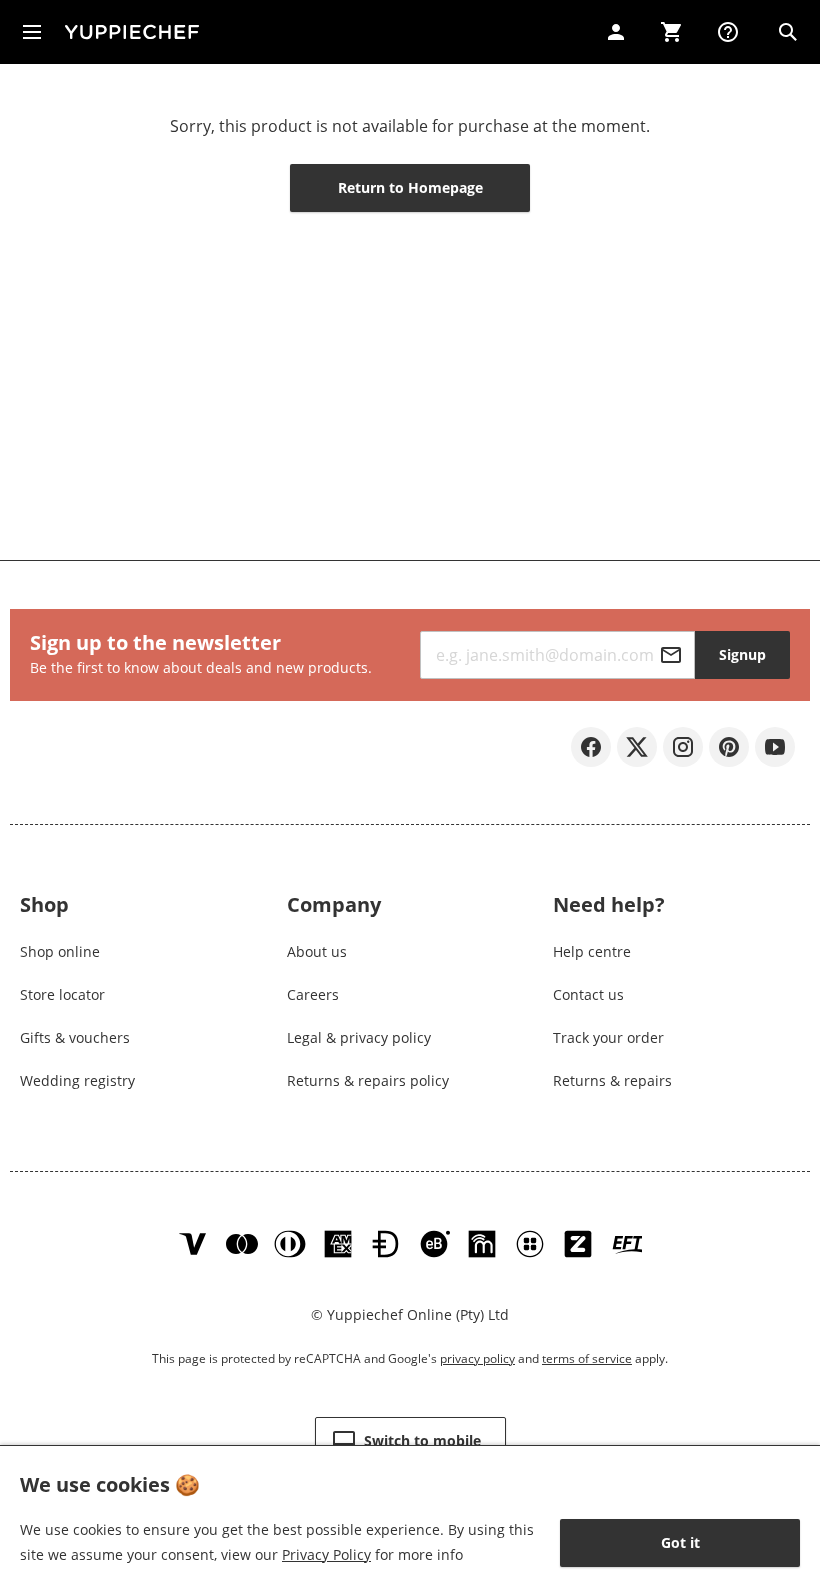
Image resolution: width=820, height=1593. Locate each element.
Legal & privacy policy (359, 1037)
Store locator (62, 994)
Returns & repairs (612, 1080)
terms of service (587, 1358)
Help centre (592, 951)
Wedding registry (77, 1080)
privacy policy (477, 1358)
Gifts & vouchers (75, 1037)
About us (317, 951)
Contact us (588, 994)
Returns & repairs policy (368, 1080)
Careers (313, 994)
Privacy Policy (326, 1554)
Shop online (60, 951)
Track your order (608, 1037)
